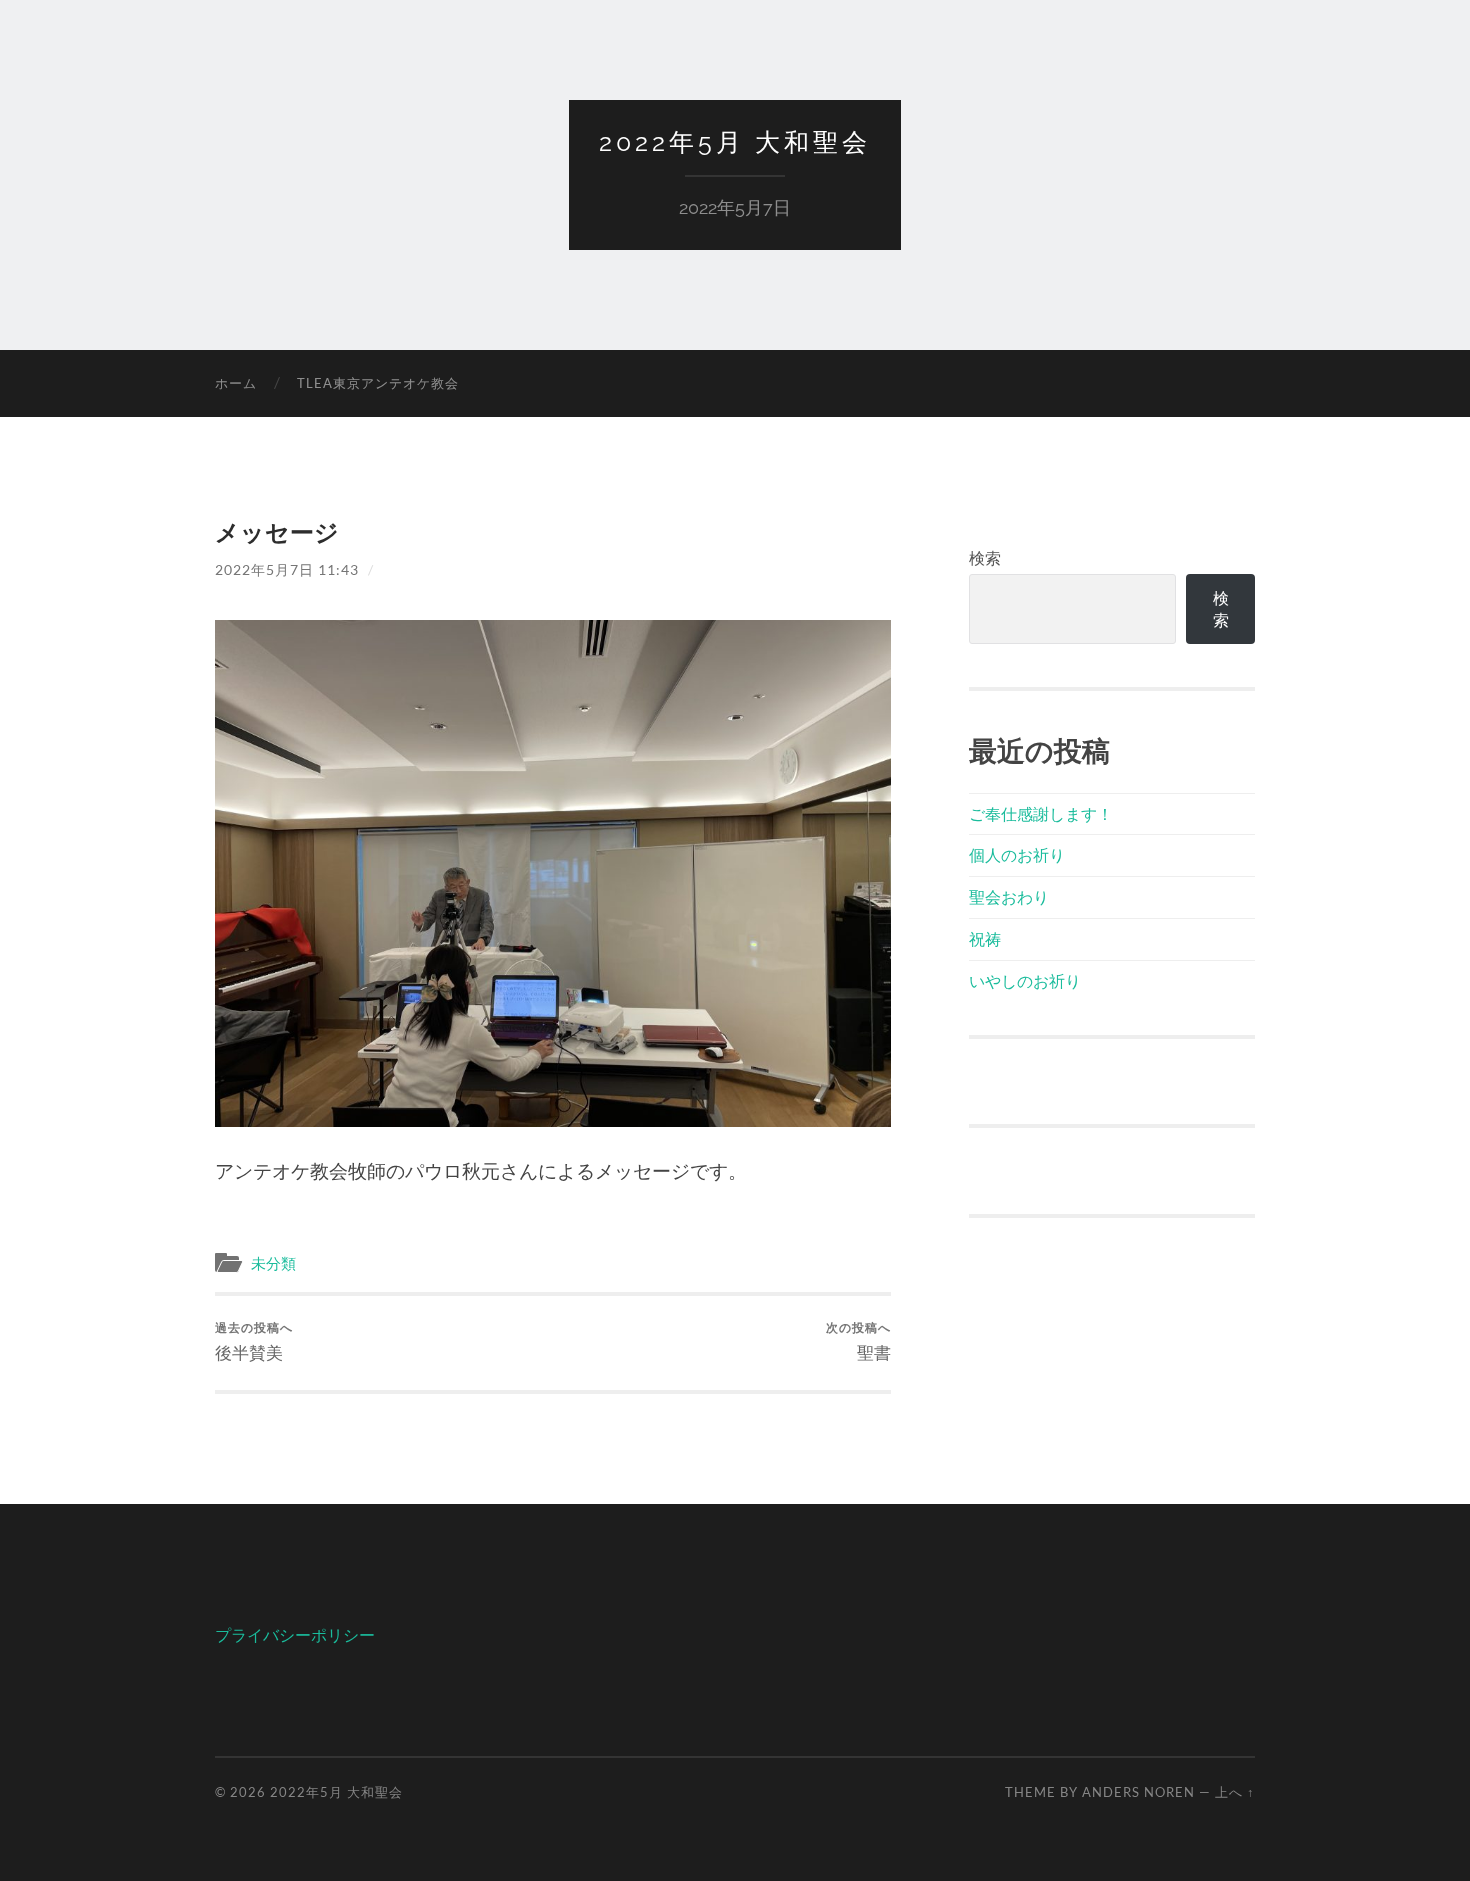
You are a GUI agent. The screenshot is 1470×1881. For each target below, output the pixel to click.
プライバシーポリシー (295, 1634)
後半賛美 (254, 1341)
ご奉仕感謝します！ (1041, 813)
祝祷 (985, 938)
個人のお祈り (1017, 854)
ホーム (236, 383)
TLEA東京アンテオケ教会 (378, 383)
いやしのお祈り (1025, 980)
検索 (985, 557)
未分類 (273, 1263)
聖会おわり (1009, 896)
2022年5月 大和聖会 (735, 142)
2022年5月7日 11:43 (287, 569)
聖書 (858, 1341)
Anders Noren (1138, 1792)
